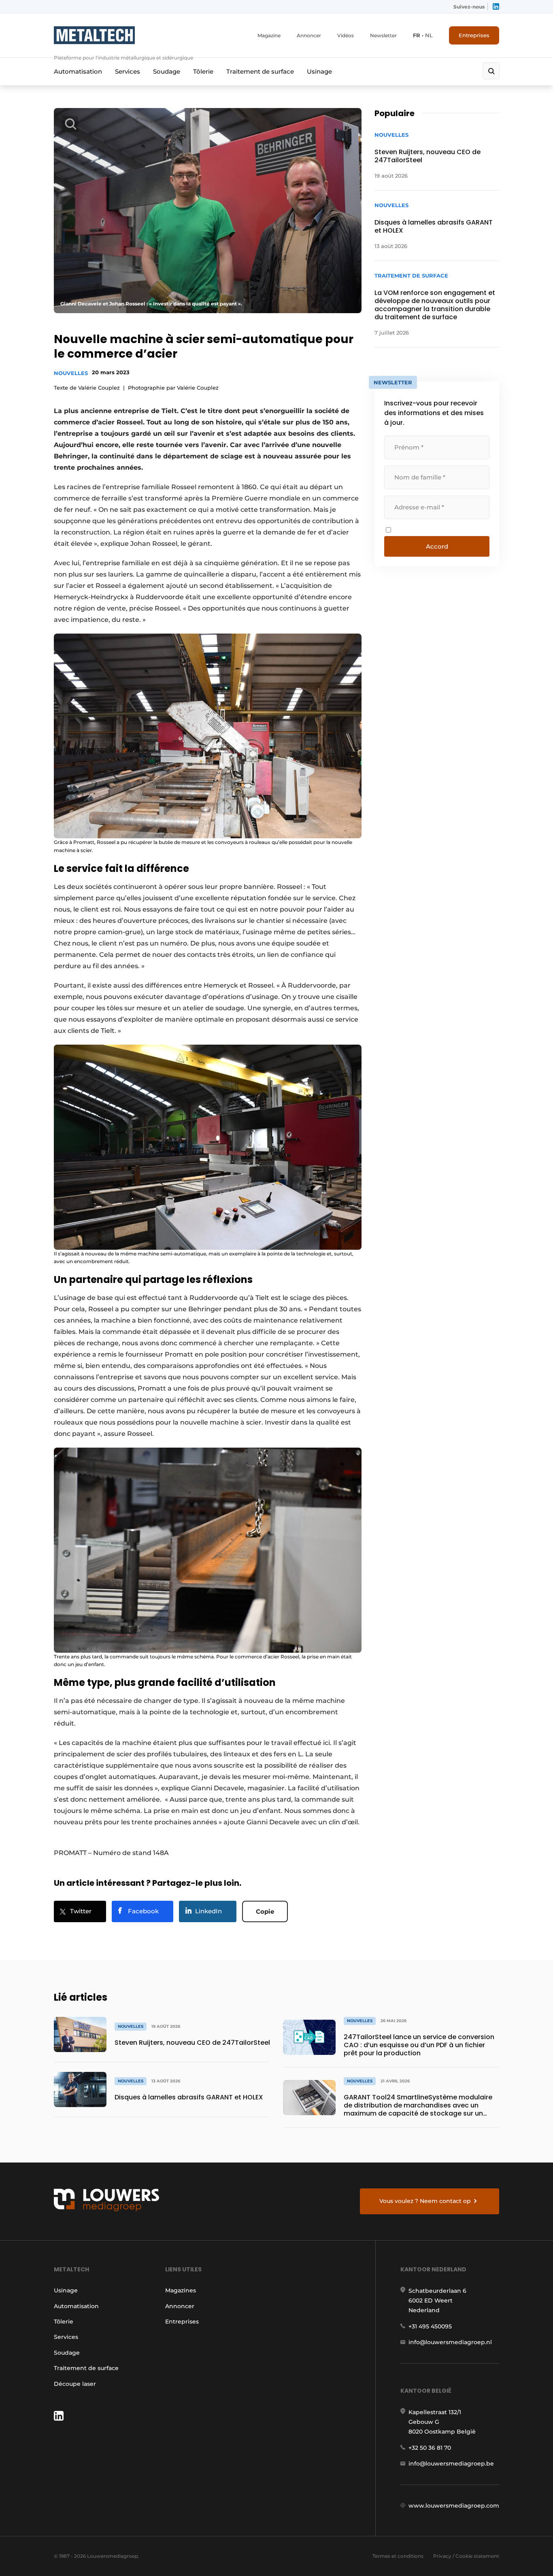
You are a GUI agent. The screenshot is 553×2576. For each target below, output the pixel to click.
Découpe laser (75, 2384)
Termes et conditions (398, 2556)
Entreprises (474, 35)
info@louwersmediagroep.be (451, 2464)
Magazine (269, 35)
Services (128, 71)
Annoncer (309, 35)
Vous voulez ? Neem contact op (425, 2201)
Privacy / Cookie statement (466, 2556)
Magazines (181, 2290)
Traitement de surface (260, 71)
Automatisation (78, 71)
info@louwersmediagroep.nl (450, 2342)
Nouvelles (71, 373)
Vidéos (346, 35)
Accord (437, 546)
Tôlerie (203, 71)
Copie (265, 1911)
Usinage (319, 71)
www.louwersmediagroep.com (454, 2506)
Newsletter (383, 35)
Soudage (167, 71)
